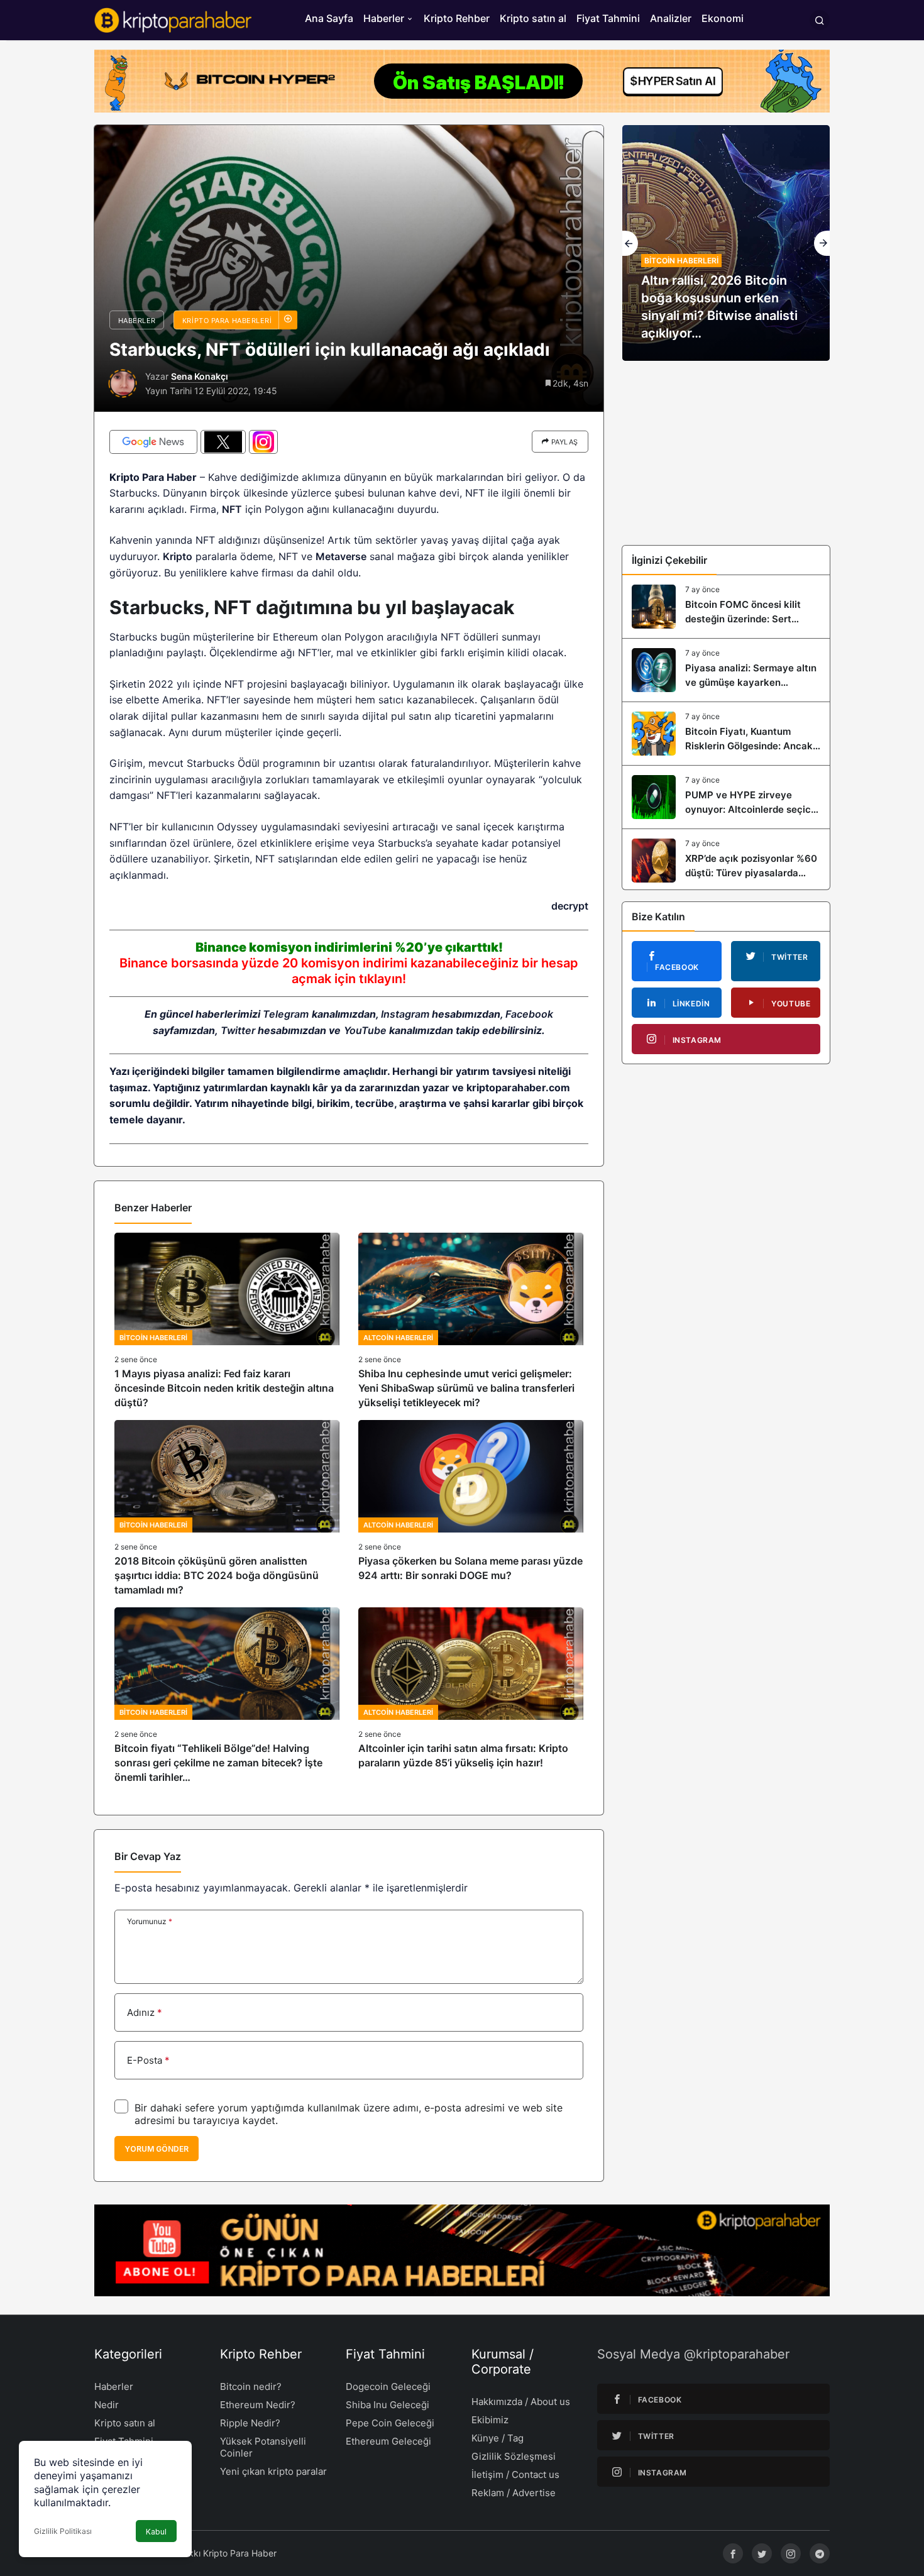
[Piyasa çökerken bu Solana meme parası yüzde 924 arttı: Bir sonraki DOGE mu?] (471, 1509)
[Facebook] (733, 2553)
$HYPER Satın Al (673, 81)
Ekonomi (723, 18)
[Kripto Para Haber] (173, 19)
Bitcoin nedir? (251, 2386)
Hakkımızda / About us (521, 2402)
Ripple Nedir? (250, 2423)
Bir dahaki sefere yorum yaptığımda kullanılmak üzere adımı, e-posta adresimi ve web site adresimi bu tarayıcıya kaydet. (349, 2114)
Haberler (384, 18)
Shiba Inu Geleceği (388, 2405)
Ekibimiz (490, 2420)
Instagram (405, 1014)
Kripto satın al (533, 18)
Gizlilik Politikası (63, 2531)
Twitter (238, 1030)
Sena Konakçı (200, 376)
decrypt (570, 906)
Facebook (529, 1014)
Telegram (286, 1014)
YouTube (365, 1030)
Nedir (107, 2405)
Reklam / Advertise (514, 2493)
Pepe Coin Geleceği (390, 2423)
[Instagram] (791, 2553)
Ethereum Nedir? (258, 2405)
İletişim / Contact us (515, 2474)
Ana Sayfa (329, 18)
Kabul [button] (156, 2532)
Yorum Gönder (157, 2149)
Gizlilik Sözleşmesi (514, 2456)
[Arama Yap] (820, 20)
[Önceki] (630, 243)
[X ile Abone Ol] (223, 442)
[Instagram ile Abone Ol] (263, 442)
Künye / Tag (498, 2438)
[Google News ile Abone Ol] (153, 442)
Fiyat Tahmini (608, 18)
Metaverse (341, 556)
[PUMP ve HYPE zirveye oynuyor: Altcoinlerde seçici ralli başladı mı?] (726, 797)
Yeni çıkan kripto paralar (273, 2471)
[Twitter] (762, 2553)
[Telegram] (820, 2553)
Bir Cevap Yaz (148, 1856)
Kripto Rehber (457, 18)
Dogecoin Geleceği (388, 2386)
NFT (232, 509)
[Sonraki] (822, 243)
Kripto (178, 556)
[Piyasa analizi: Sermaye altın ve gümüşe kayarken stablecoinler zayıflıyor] (726, 670)
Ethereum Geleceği (388, 2441)
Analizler (671, 18)
